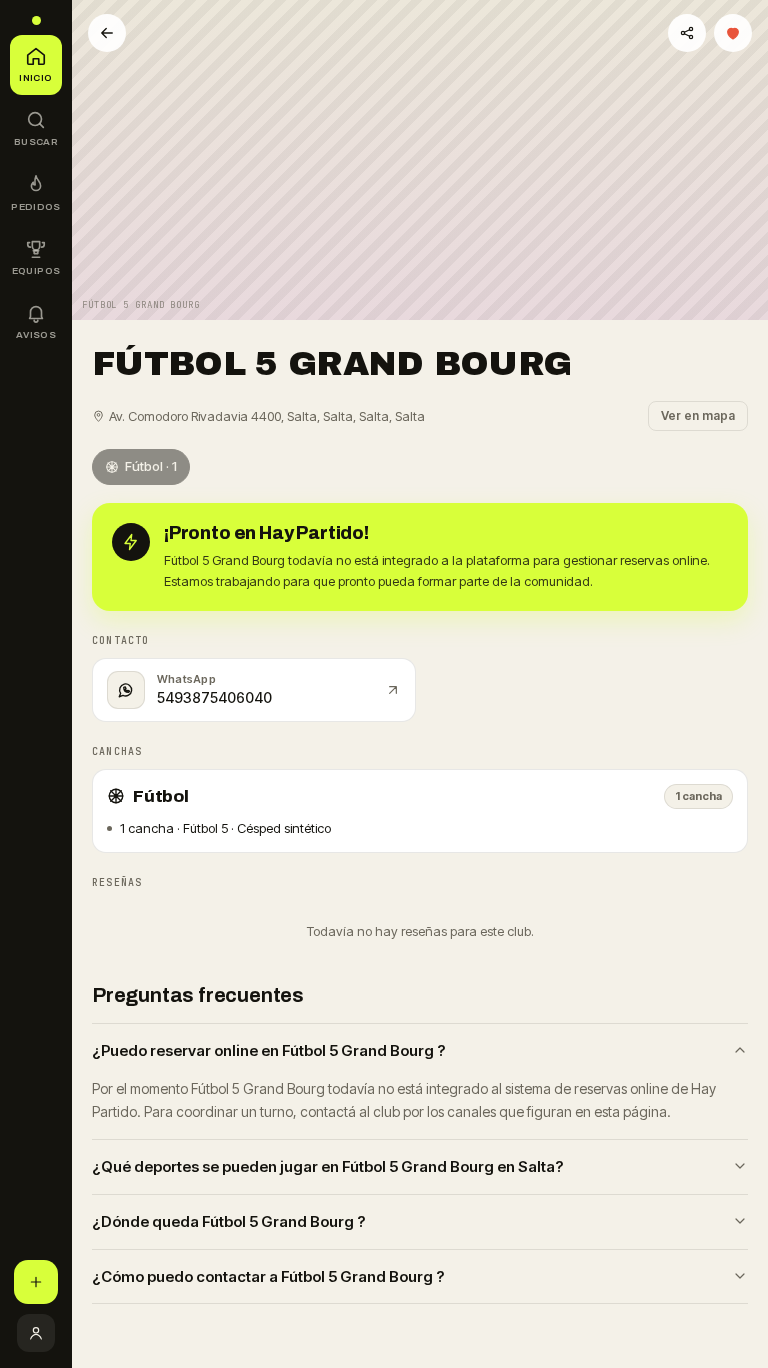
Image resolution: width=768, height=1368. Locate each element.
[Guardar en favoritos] (733, 33)
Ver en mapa (698, 415)
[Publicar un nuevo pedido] (36, 1282)
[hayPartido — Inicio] (36, 20)
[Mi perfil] (36, 1333)
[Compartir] (687, 33)
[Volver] (107, 33)
